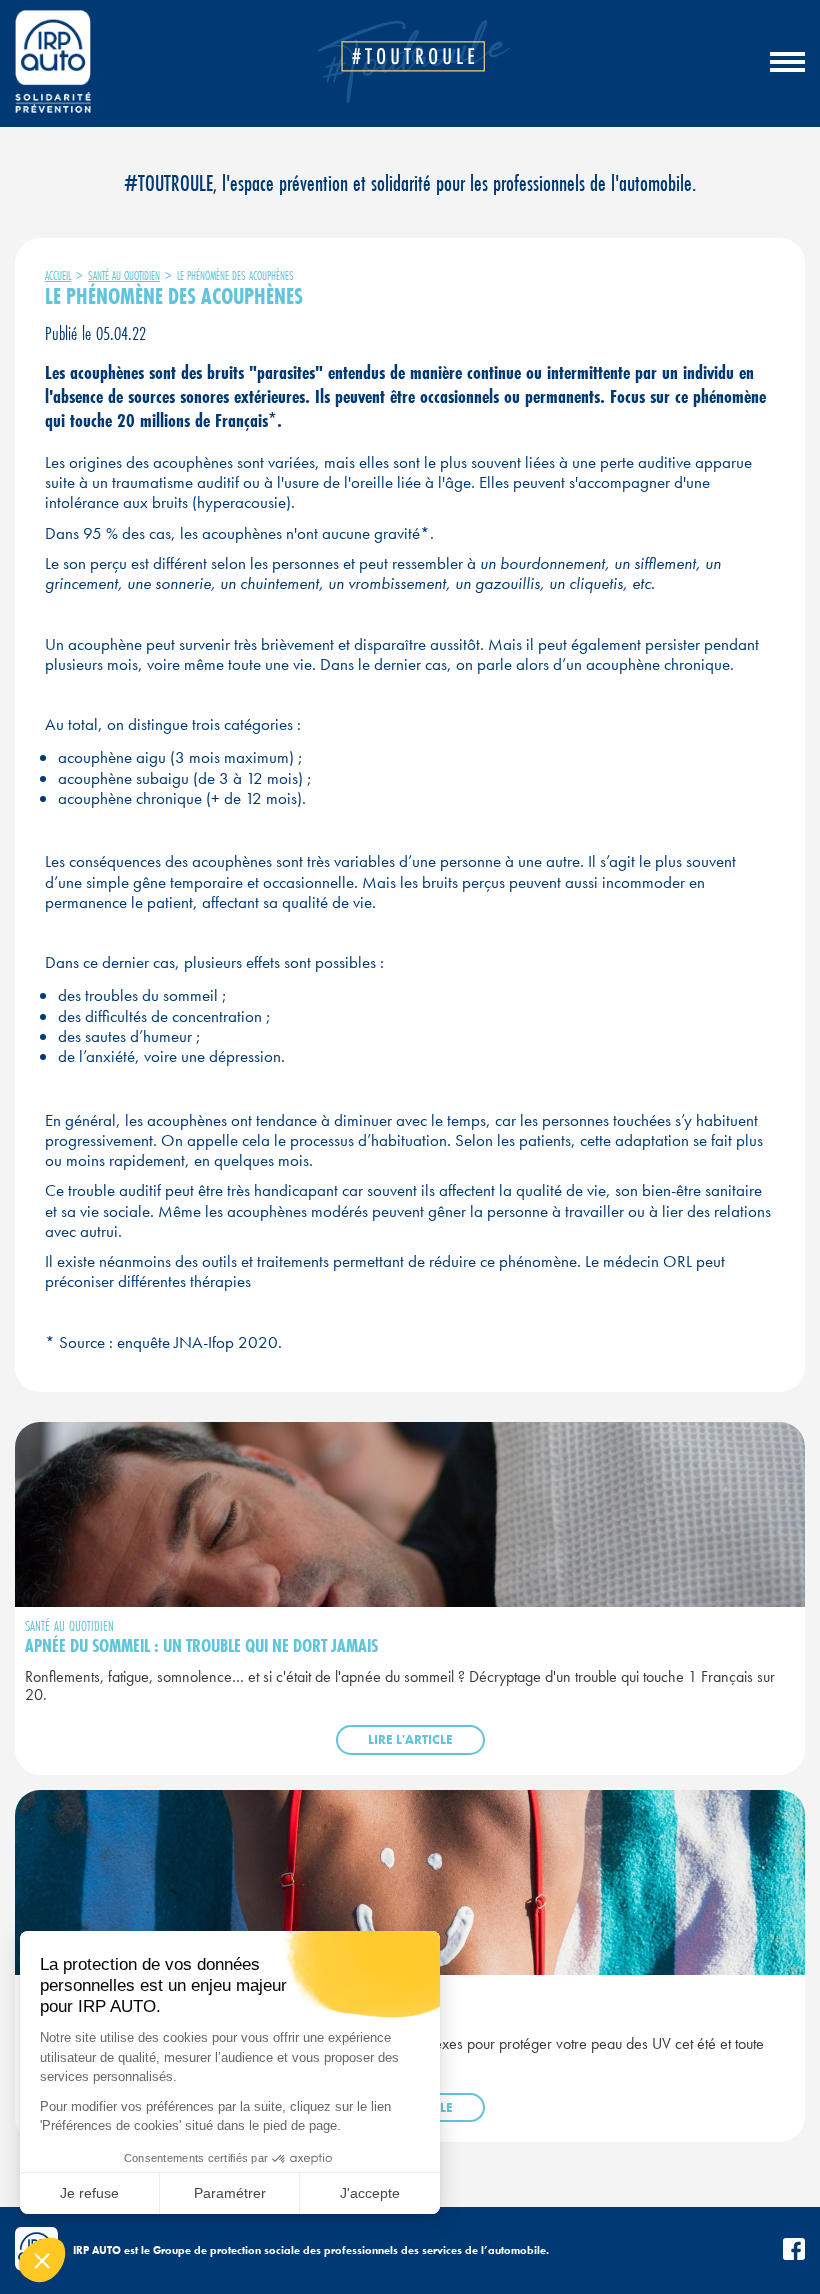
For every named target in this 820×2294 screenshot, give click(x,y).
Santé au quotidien (124, 275)
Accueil (58, 275)
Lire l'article (410, 1739)
